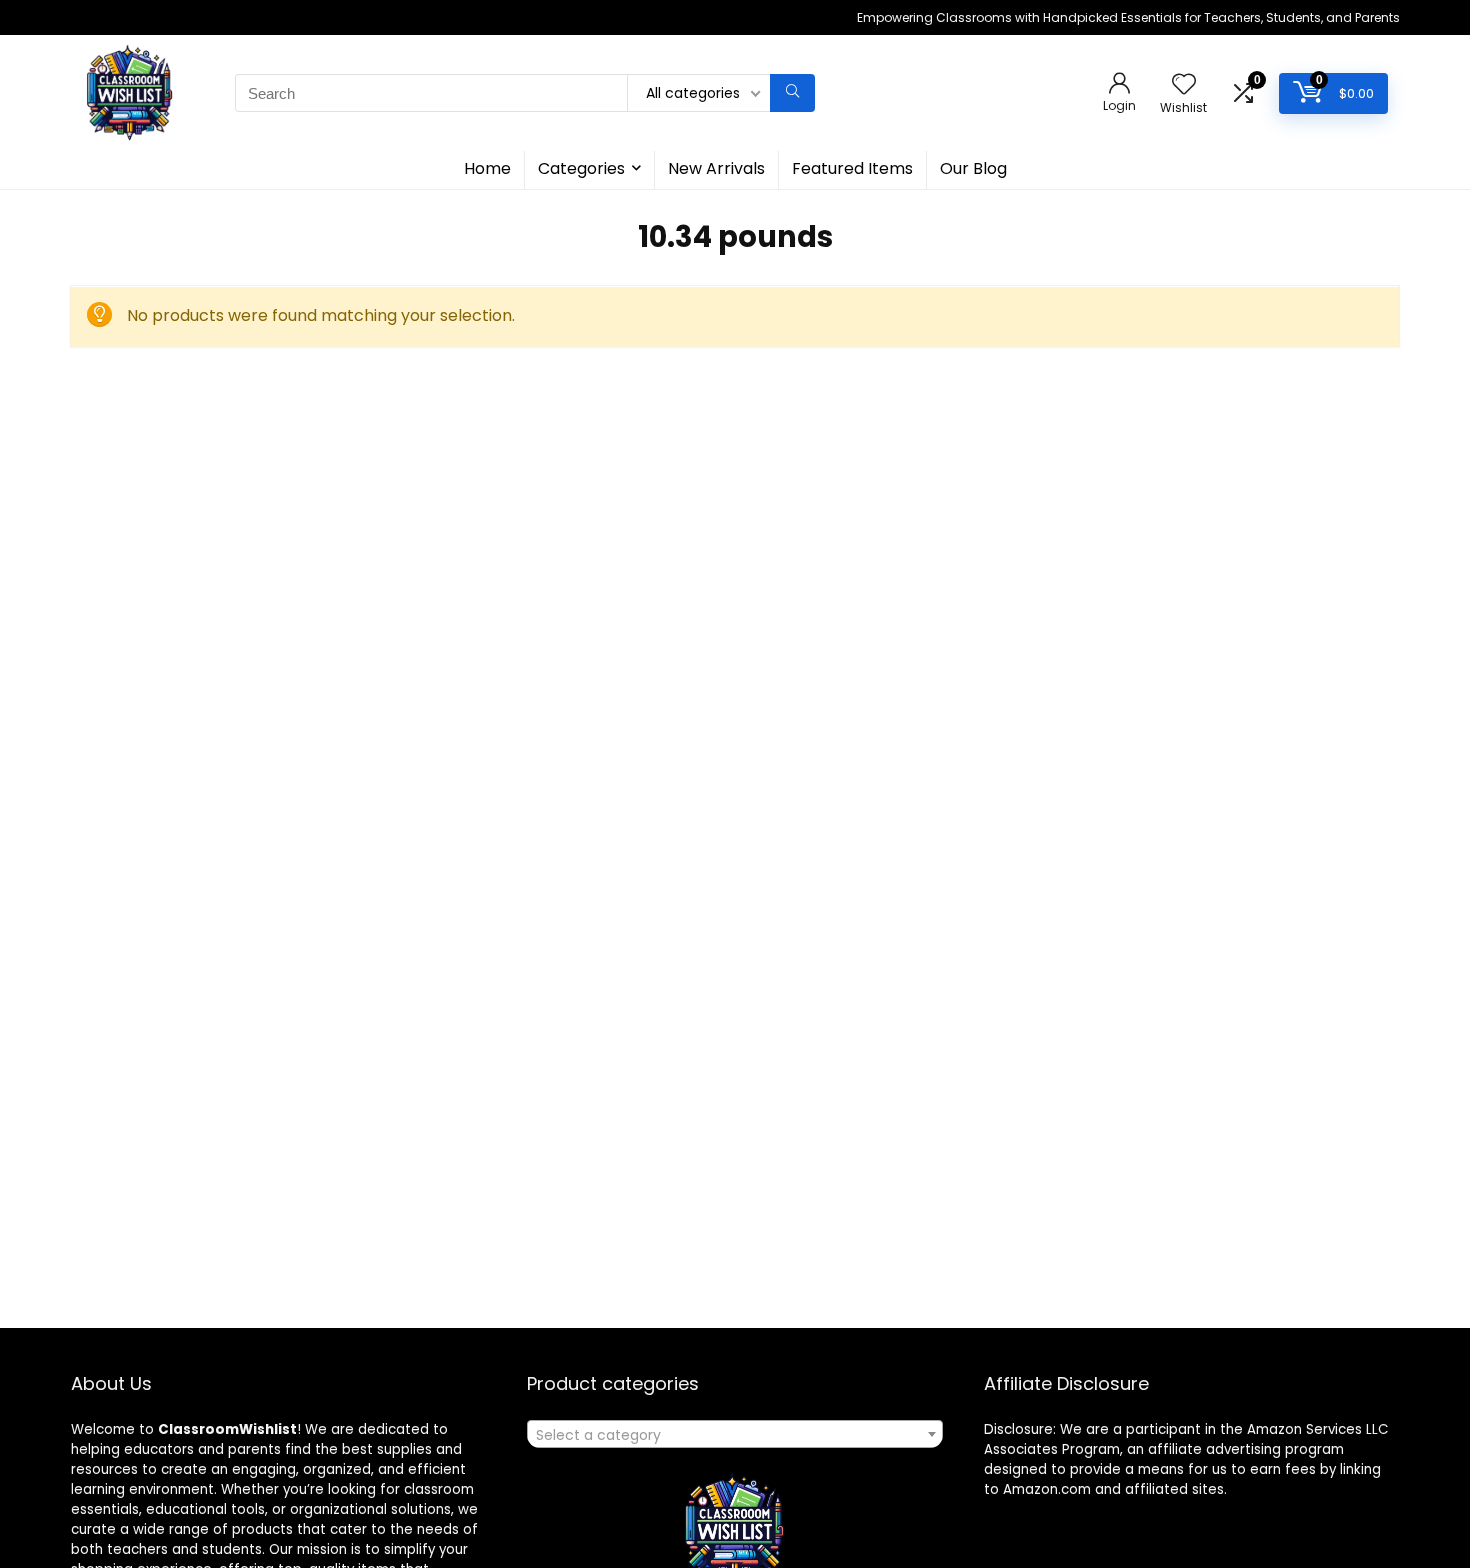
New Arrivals (716, 168)
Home (487, 168)
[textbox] (734, 1435)
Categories (581, 168)
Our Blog (973, 168)
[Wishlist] (1184, 85)
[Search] (792, 93)
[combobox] (734, 1434)
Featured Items (852, 168)
